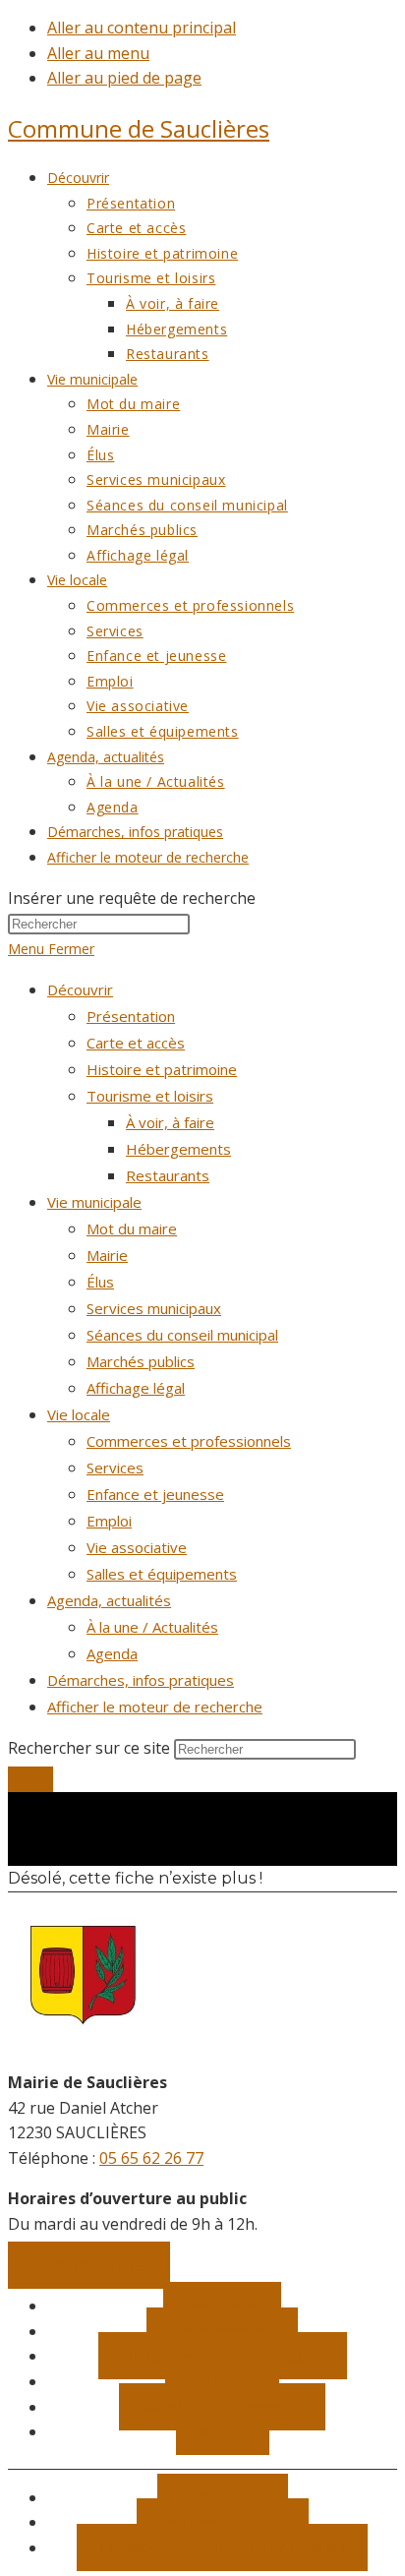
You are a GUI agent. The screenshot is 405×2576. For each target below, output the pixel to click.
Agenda (112, 1653)
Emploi (109, 1521)
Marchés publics (141, 1361)
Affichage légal (136, 1388)
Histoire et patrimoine (162, 1069)
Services (115, 1468)
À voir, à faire (170, 1122)
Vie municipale (94, 1202)
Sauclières (139, 128)
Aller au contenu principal (142, 28)
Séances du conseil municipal (182, 1335)
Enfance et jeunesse (155, 1494)
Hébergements (178, 1149)
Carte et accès (136, 1043)
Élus (100, 1282)
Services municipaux (154, 1308)
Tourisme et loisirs (150, 1096)
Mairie (107, 1255)
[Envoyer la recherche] (30, 1779)
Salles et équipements (162, 1574)
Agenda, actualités (109, 1600)
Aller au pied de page (124, 78)
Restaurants (168, 1175)
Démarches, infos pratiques (141, 1680)
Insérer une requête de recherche (132, 898)
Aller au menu (98, 53)
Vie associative (137, 1547)
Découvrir (80, 989)
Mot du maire (132, 1228)
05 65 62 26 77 (151, 2158)
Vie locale (79, 1414)
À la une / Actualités (152, 1627)
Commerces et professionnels (189, 1441)
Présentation (131, 1016)
